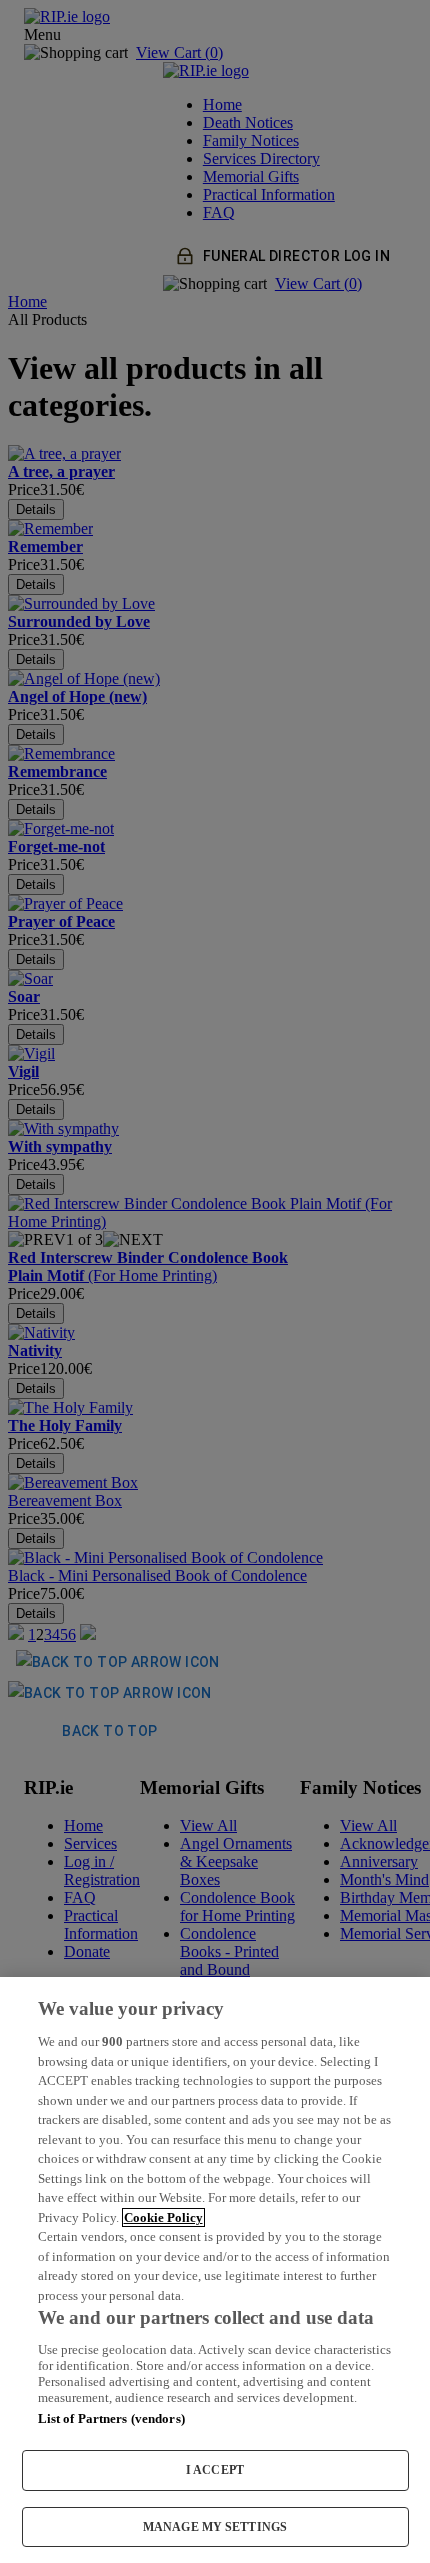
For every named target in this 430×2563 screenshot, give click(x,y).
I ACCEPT (215, 2470)
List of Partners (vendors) (111, 2418)
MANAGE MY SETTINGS (215, 2527)
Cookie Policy (163, 2217)
